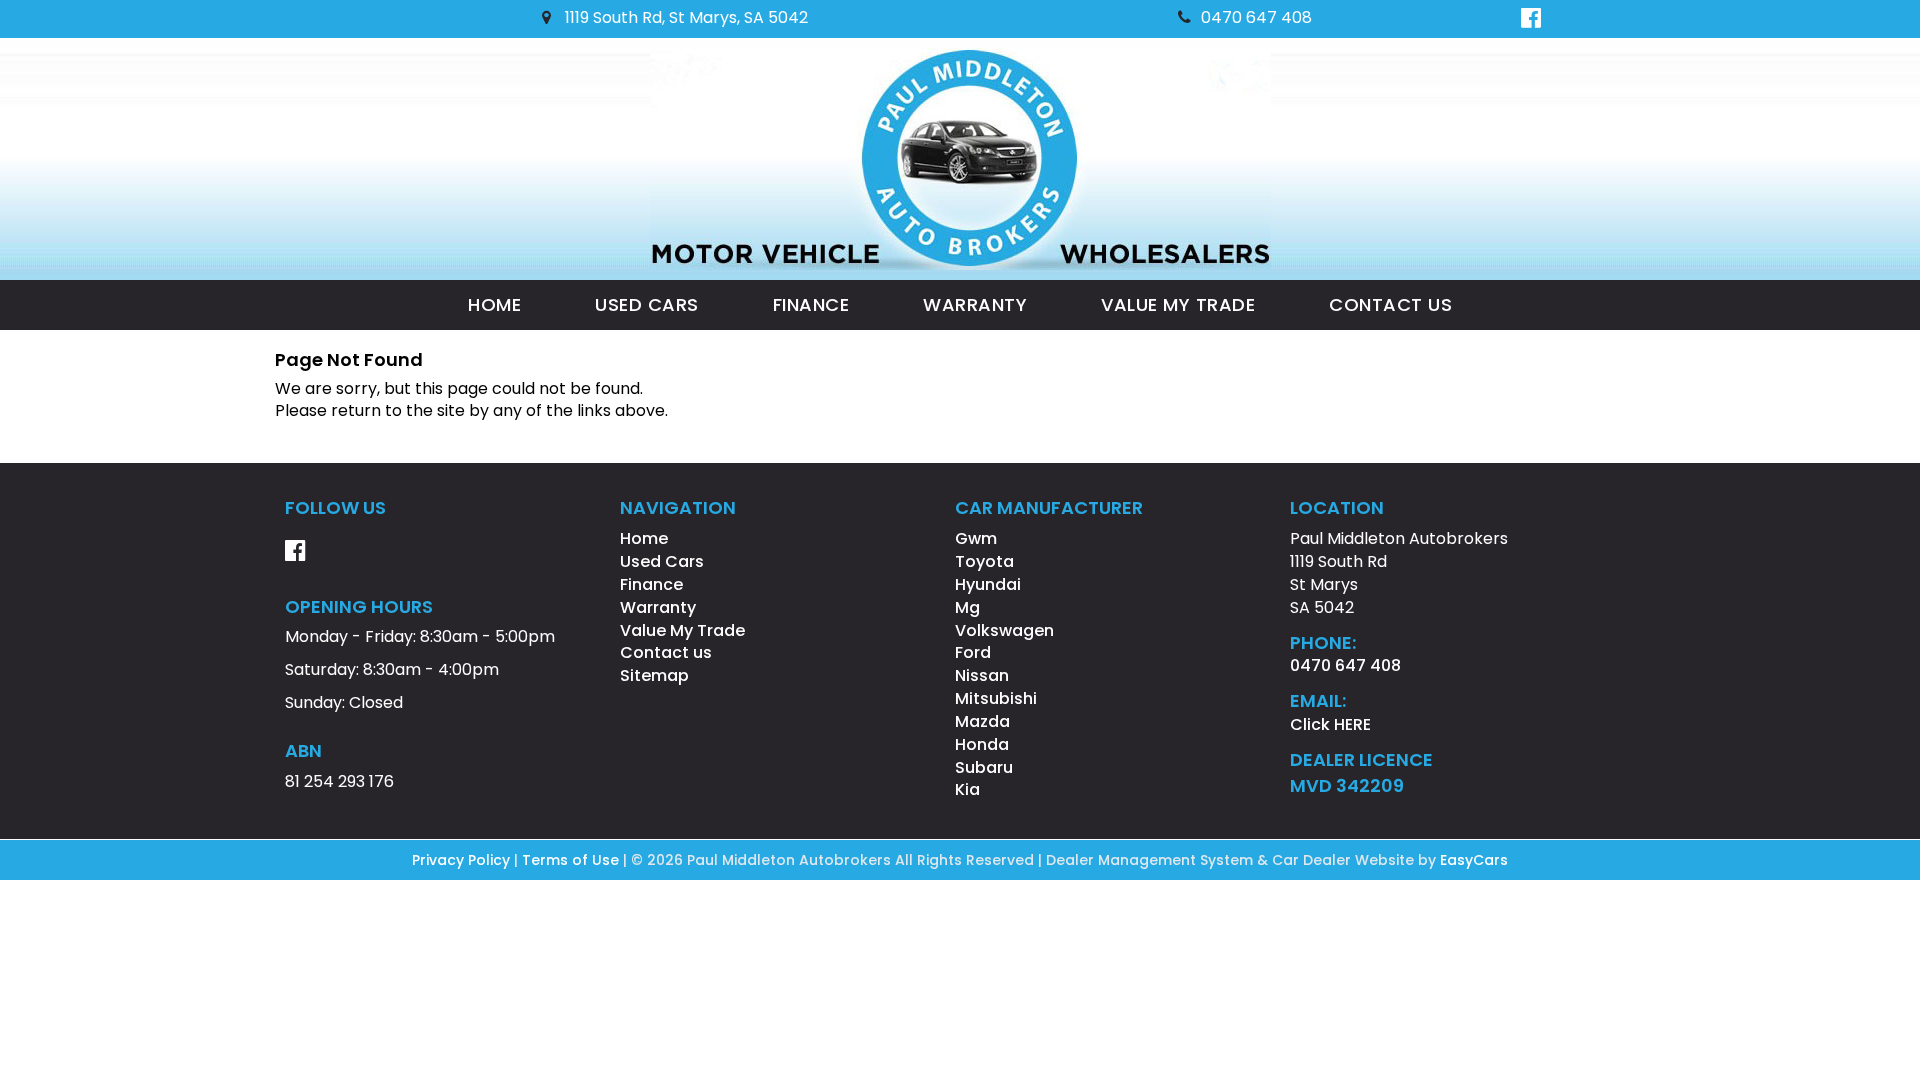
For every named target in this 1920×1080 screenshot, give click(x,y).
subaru (984, 767)
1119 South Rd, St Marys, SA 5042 (684, 17)
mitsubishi (996, 698)
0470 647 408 (1256, 17)
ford (973, 652)
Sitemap (654, 675)
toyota (984, 561)
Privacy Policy (463, 860)
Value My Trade (1178, 304)
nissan (982, 675)
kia (967, 789)
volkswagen (1004, 630)
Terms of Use (572, 860)
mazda (982, 721)
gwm (976, 538)
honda (982, 744)
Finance (811, 304)
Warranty (975, 304)
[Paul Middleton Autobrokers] (960, 159)
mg (967, 607)
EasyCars (1474, 860)
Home (494, 304)
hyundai (988, 584)
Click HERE (1330, 724)
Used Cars (647, 304)
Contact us (1390, 304)
